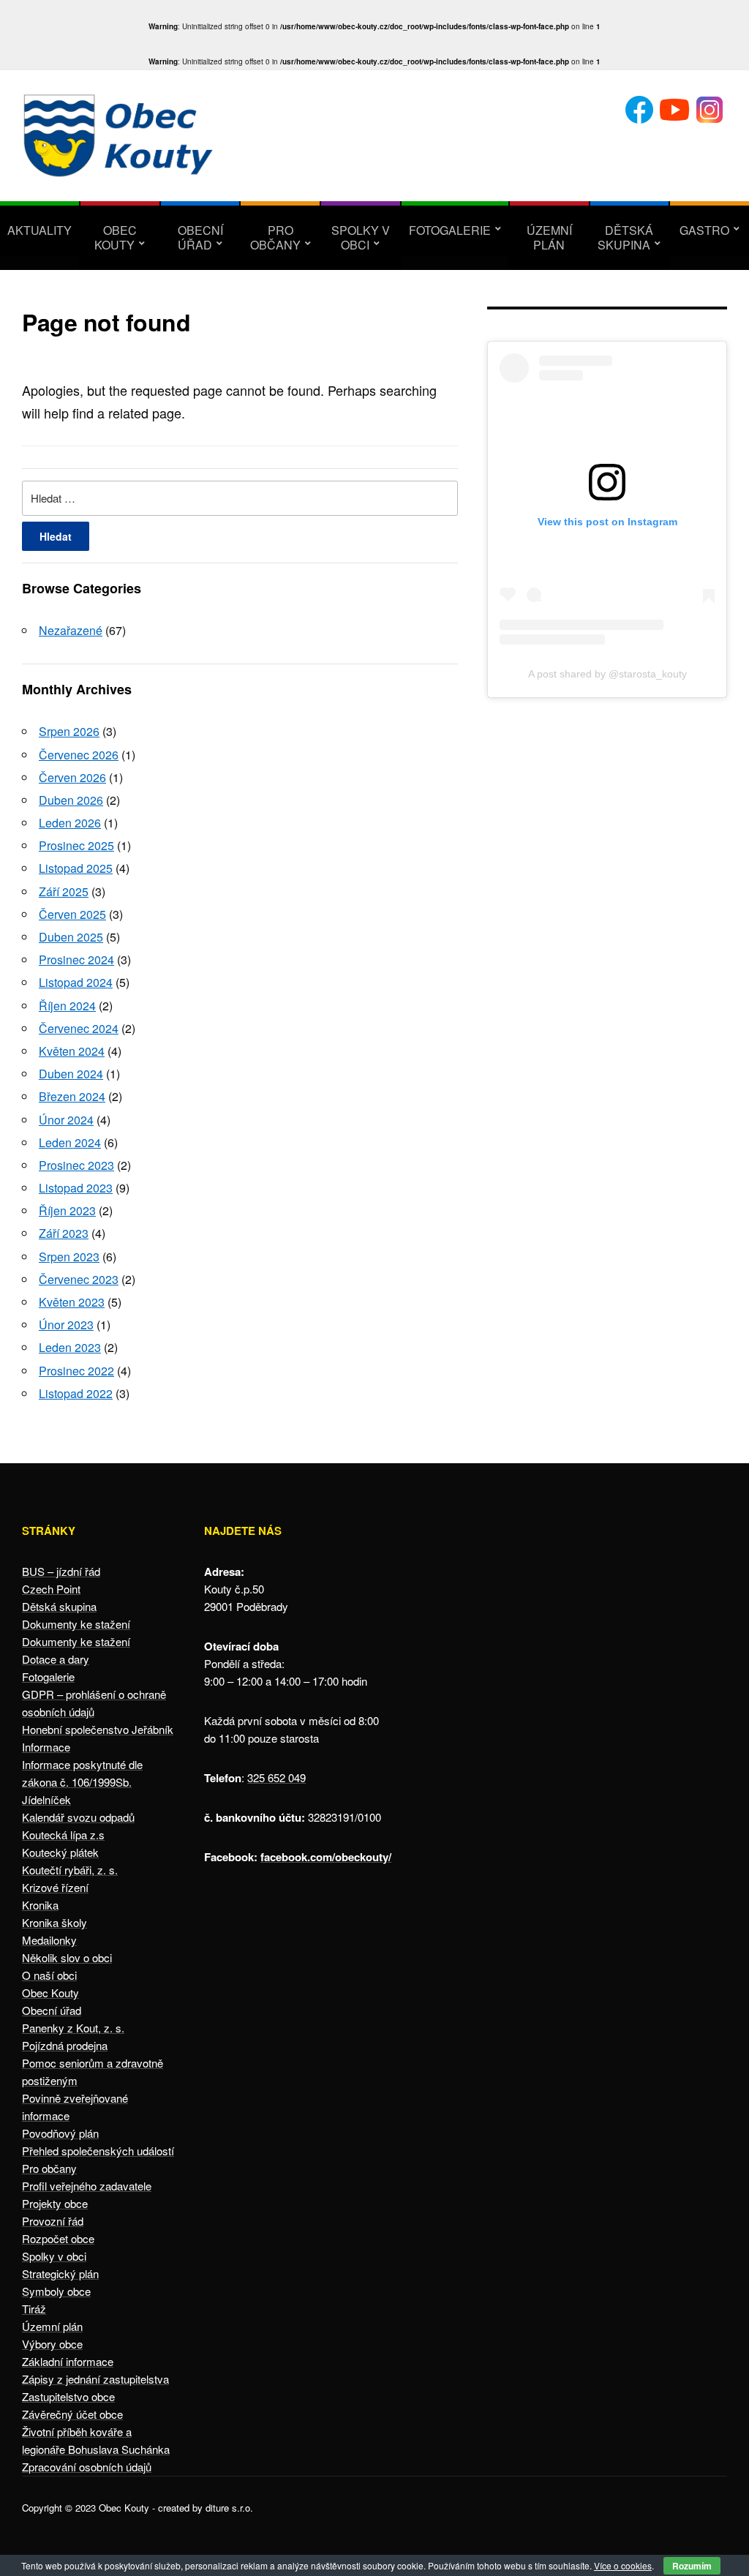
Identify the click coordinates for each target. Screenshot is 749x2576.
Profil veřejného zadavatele (87, 2186)
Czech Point (51, 1589)
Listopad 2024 (76, 982)
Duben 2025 (71, 937)
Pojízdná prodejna (65, 2045)
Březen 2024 (72, 1096)
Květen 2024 (72, 1051)
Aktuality (39, 230)
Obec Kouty (116, 237)
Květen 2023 (72, 1302)
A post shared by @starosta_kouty (607, 674)
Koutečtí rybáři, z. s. (70, 1870)
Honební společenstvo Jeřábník (98, 1729)
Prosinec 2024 (76, 960)
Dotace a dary (56, 1659)
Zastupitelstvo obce (68, 2396)
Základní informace (68, 2361)
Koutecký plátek (60, 1852)
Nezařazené (71, 630)
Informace (46, 1747)
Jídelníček (46, 1799)
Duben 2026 (71, 800)
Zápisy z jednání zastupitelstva (95, 2379)
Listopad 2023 (76, 1188)
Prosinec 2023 (76, 1165)
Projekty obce (55, 2203)
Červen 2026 (72, 777)
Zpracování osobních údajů (87, 2467)
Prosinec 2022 (76, 1371)
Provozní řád (53, 2221)
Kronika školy (54, 1922)
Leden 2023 (70, 1347)
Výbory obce (52, 2344)
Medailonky (49, 1940)
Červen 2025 (72, 914)
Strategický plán (60, 2273)
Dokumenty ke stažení (76, 1624)
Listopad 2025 (76, 868)
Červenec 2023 (79, 1279)
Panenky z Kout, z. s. (73, 2028)
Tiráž (34, 2309)
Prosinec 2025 (76, 845)
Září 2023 (64, 1233)
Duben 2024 (71, 1074)
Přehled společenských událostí (98, 2151)
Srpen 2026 (69, 731)
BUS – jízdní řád (61, 1571)
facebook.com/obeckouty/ (326, 1857)
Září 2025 (64, 891)
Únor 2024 (66, 1120)
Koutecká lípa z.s (63, 1835)
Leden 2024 (70, 1142)
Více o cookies (623, 2565)
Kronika (40, 1905)
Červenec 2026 (79, 755)
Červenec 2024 (79, 1028)
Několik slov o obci (67, 1957)
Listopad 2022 (76, 1393)
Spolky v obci (361, 237)
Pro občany (275, 237)
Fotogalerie (450, 230)
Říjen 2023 (67, 1210)
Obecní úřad (200, 237)
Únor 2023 (66, 1325)
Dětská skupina (625, 237)
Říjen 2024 (67, 1006)
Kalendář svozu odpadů (78, 1817)
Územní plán (549, 237)
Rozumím (692, 2566)
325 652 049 (276, 1777)
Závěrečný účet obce (72, 2414)
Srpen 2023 (69, 1257)
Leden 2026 (70, 823)
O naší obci (49, 1975)
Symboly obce (56, 2291)
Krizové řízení (55, 1887)
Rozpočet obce (58, 2238)
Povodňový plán (60, 2133)
